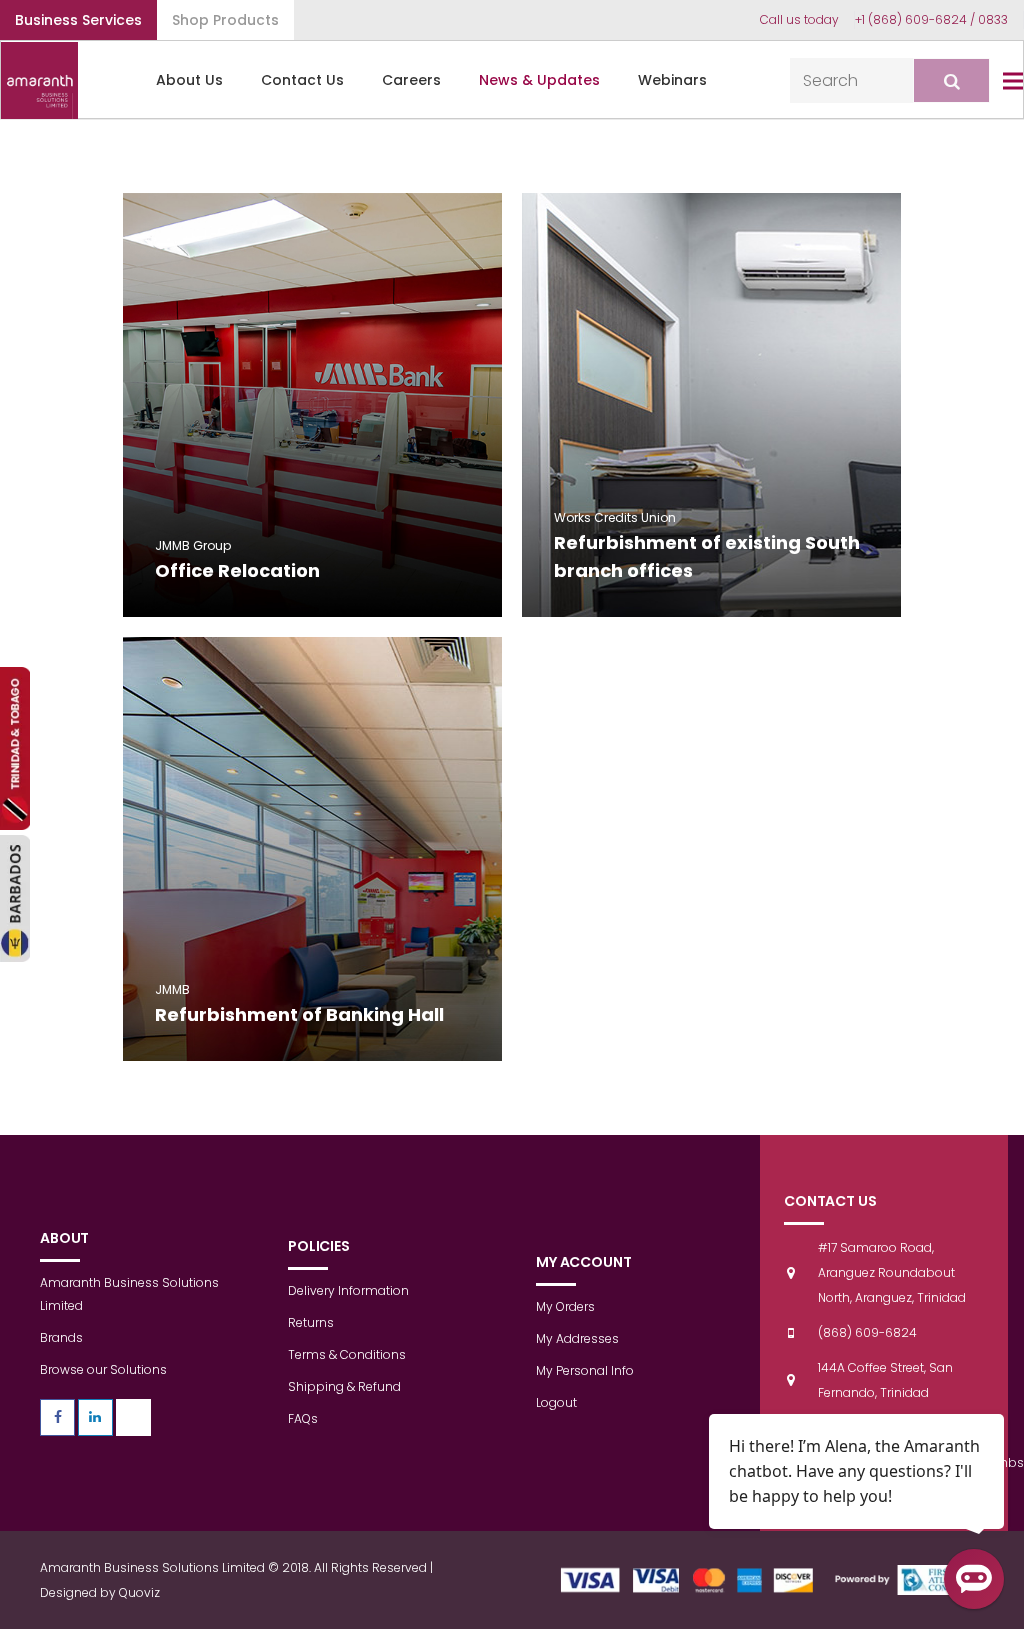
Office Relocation (237, 570)
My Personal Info (585, 1370)
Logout (556, 1402)
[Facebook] (57, 1417)
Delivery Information (348, 1290)
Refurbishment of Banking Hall (299, 1014)
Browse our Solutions (103, 1369)
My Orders (565, 1306)
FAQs (303, 1418)
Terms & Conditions (347, 1354)
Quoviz (139, 1592)
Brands (61, 1337)
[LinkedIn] (95, 1417)
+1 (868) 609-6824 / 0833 (931, 19)
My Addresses (577, 1338)
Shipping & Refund (344, 1386)
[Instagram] (133, 1417)
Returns (311, 1322)
